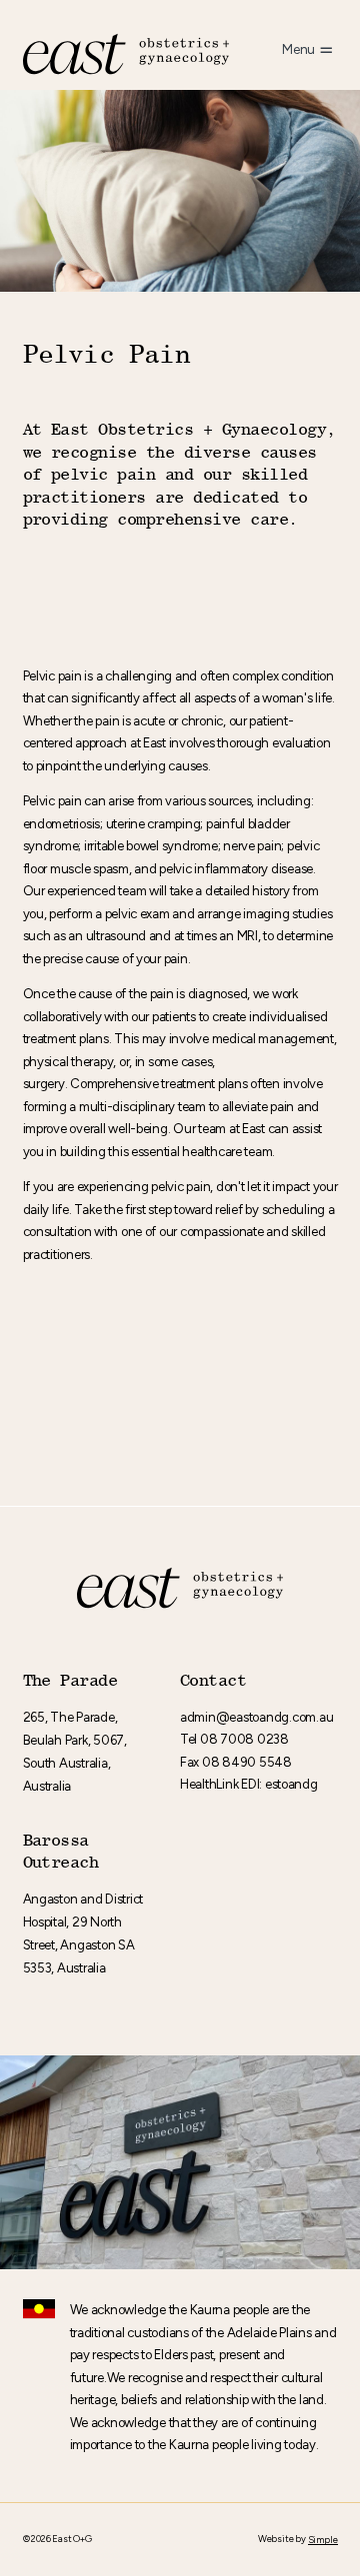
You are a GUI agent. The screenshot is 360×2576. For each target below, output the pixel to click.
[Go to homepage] (126, 54)
